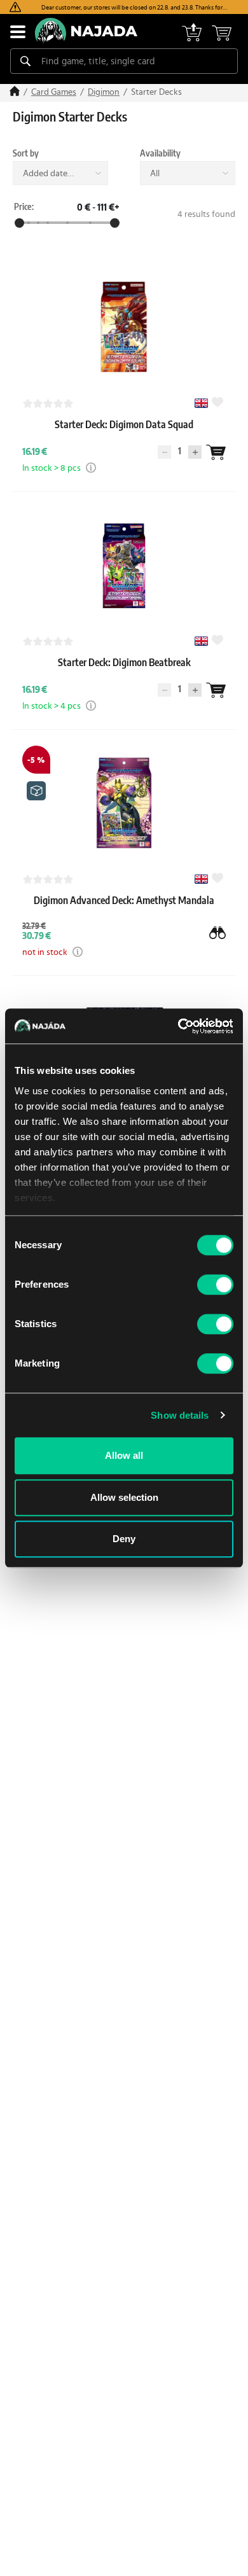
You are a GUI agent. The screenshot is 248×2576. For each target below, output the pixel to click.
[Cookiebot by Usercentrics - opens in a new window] (178, 1026)
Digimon (104, 92)
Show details (180, 1415)
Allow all (124, 1455)
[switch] (215, 1285)
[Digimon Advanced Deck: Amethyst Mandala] (124, 913)
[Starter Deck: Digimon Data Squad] (124, 437)
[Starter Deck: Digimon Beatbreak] (124, 675)
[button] (91, 468)
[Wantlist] (216, 452)
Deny (124, 1539)
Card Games (54, 92)
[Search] (25, 61)
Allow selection (124, 1497)
